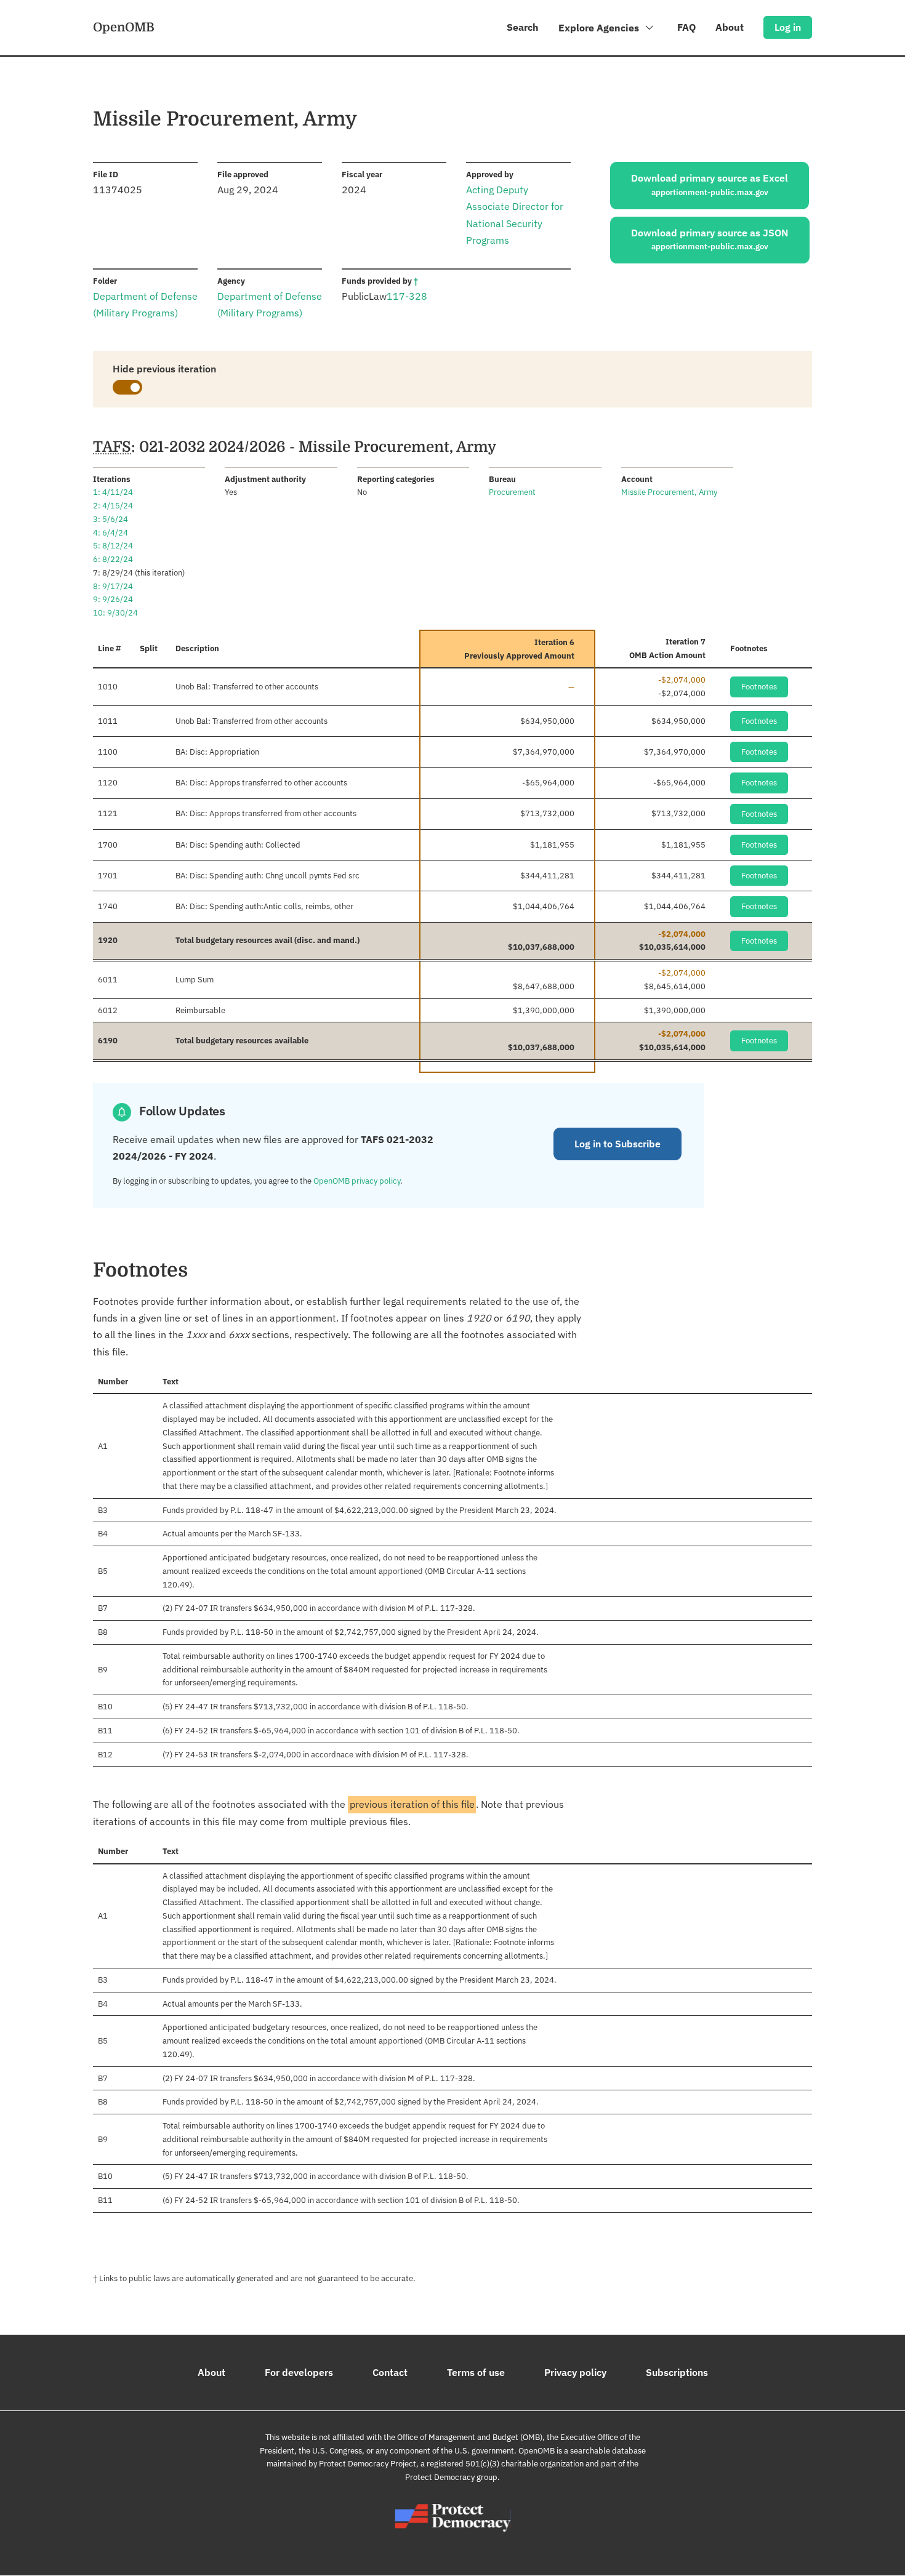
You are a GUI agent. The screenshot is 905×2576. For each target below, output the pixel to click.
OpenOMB (124, 27)
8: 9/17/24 (113, 586)
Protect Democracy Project (368, 2464)
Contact (390, 2372)
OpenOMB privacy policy (357, 1181)
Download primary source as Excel (710, 185)
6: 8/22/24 (113, 559)
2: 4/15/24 (113, 506)
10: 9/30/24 (115, 613)
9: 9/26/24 (113, 599)
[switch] (127, 387)
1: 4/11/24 (113, 492)
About (730, 27)
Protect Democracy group (451, 2477)
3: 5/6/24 (111, 519)
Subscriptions (677, 2372)
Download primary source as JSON (710, 239)
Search (523, 27)
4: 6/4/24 (111, 533)
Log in (788, 27)
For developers (299, 2372)
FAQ (686, 27)
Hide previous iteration (164, 369)
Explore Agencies (600, 28)
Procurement (512, 492)
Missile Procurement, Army (669, 492)
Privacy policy (575, 2372)
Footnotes (759, 687)
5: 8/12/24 (113, 546)
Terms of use (476, 2372)
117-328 (407, 296)
